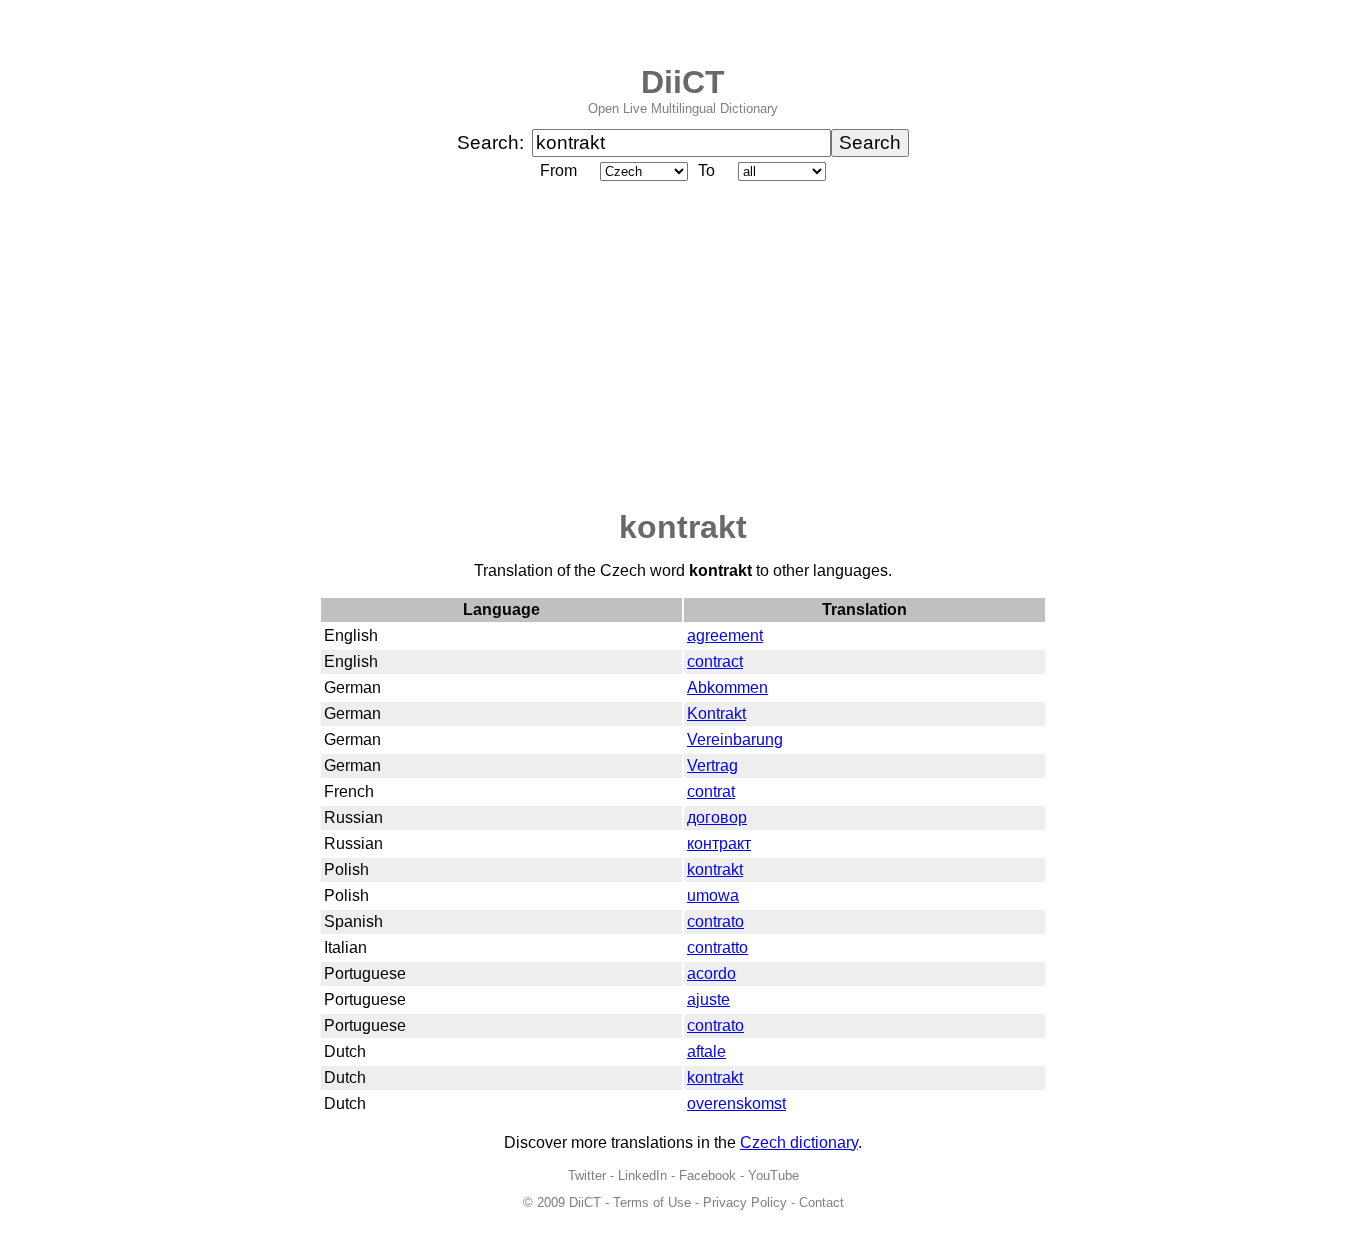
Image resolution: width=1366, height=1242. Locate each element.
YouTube (773, 1175)
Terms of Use (652, 1202)
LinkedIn (642, 1175)
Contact (821, 1202)
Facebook (707, 1175)
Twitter (587, 1175)
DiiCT (683, 82)
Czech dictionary (799, 1142)
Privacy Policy (745, 1202)
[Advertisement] (683, 347)
